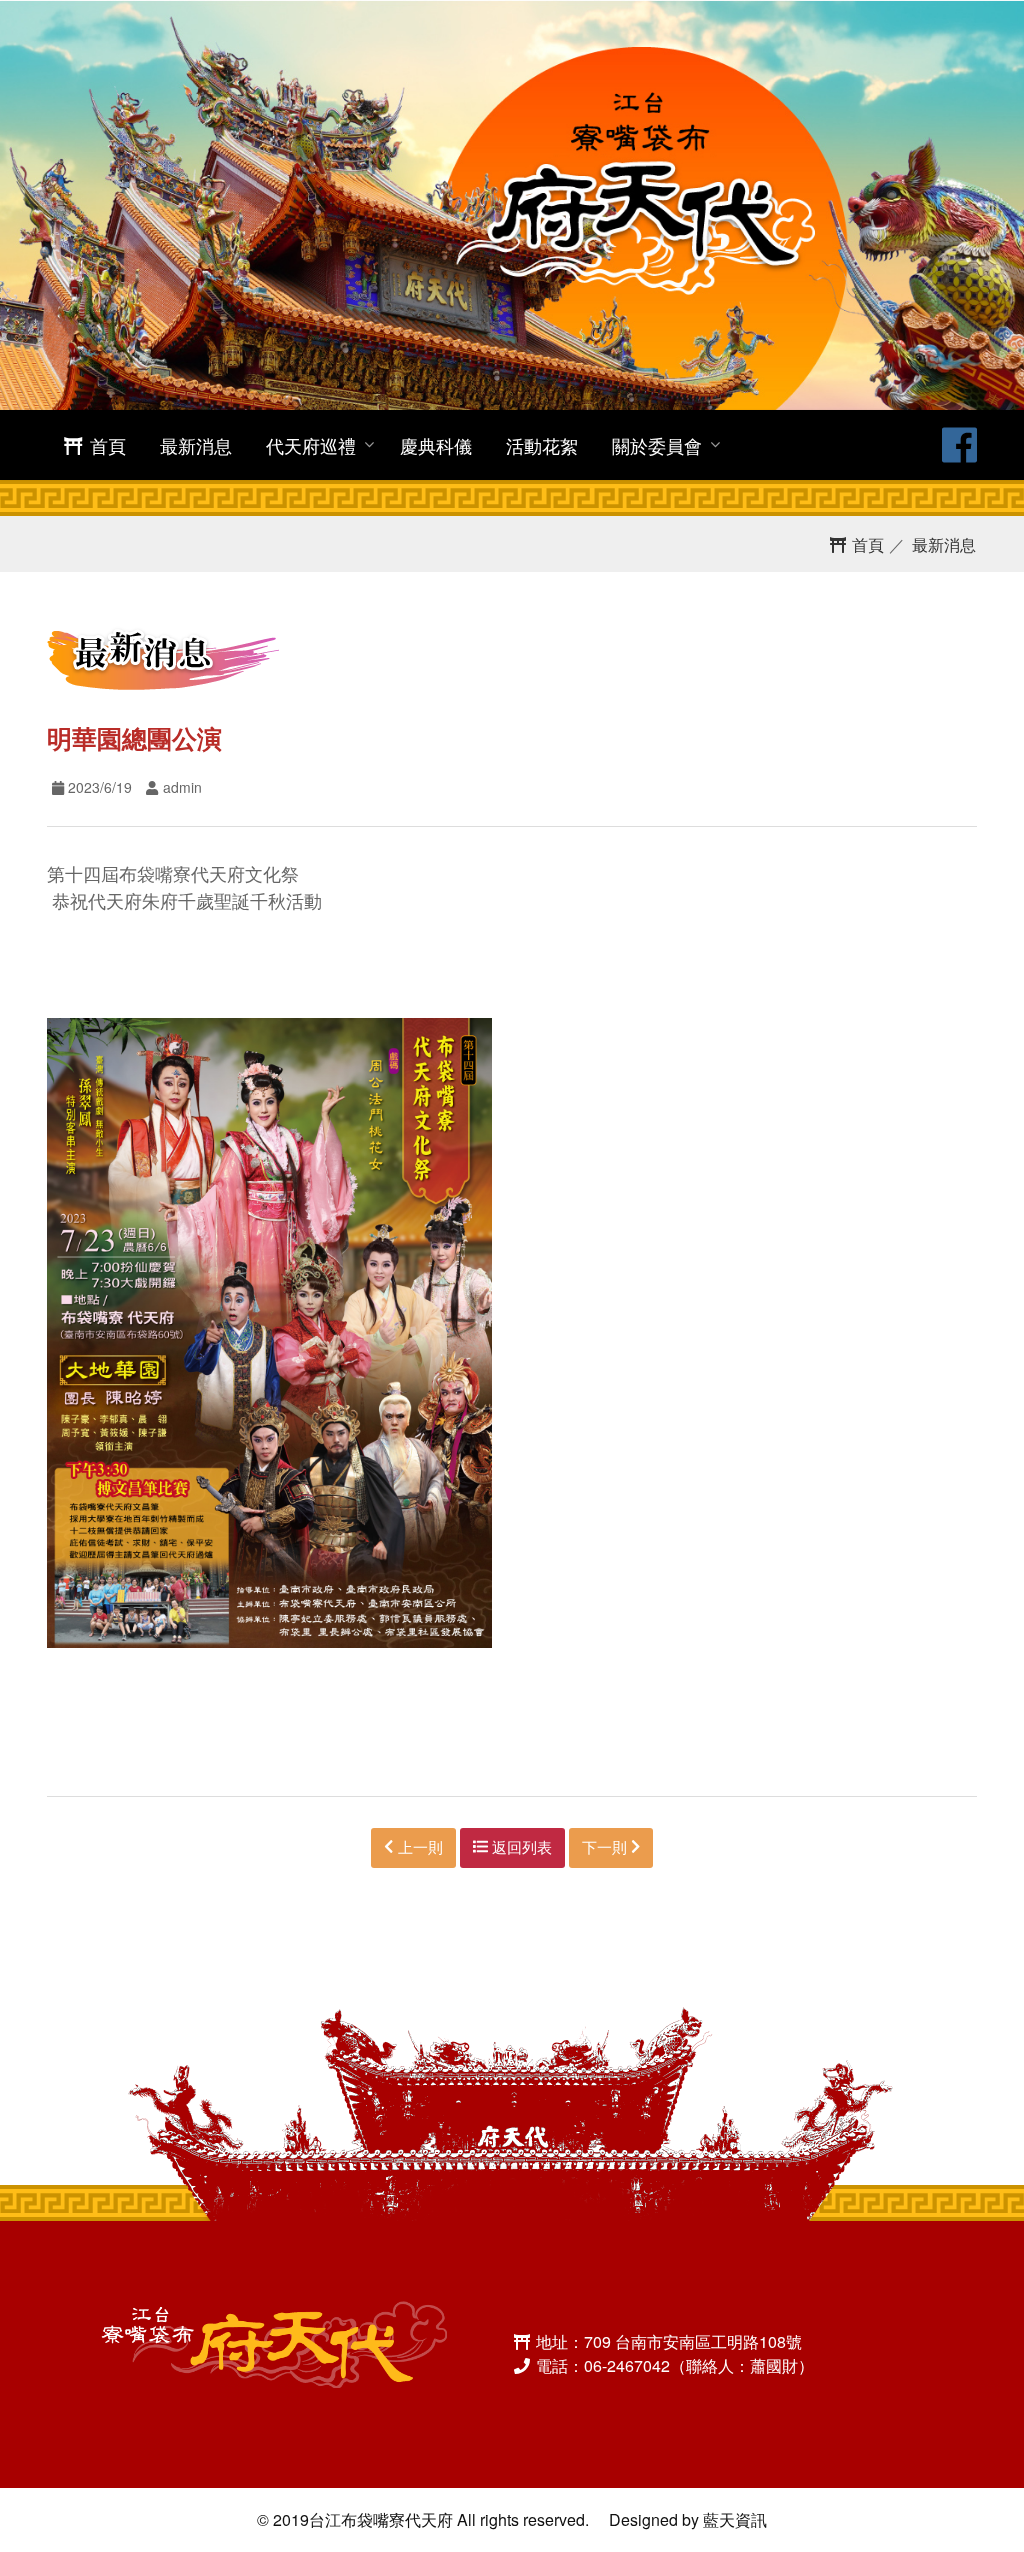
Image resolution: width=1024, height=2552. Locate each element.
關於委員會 (657, 445)
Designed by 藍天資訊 (688, 2519)
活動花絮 (542, 445)
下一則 (606, 1846)
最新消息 (196, 445)
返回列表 (520, 1846)
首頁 (105, 445)
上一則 (418, 1846)
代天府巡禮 (311, 445)
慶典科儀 (436, 445)
